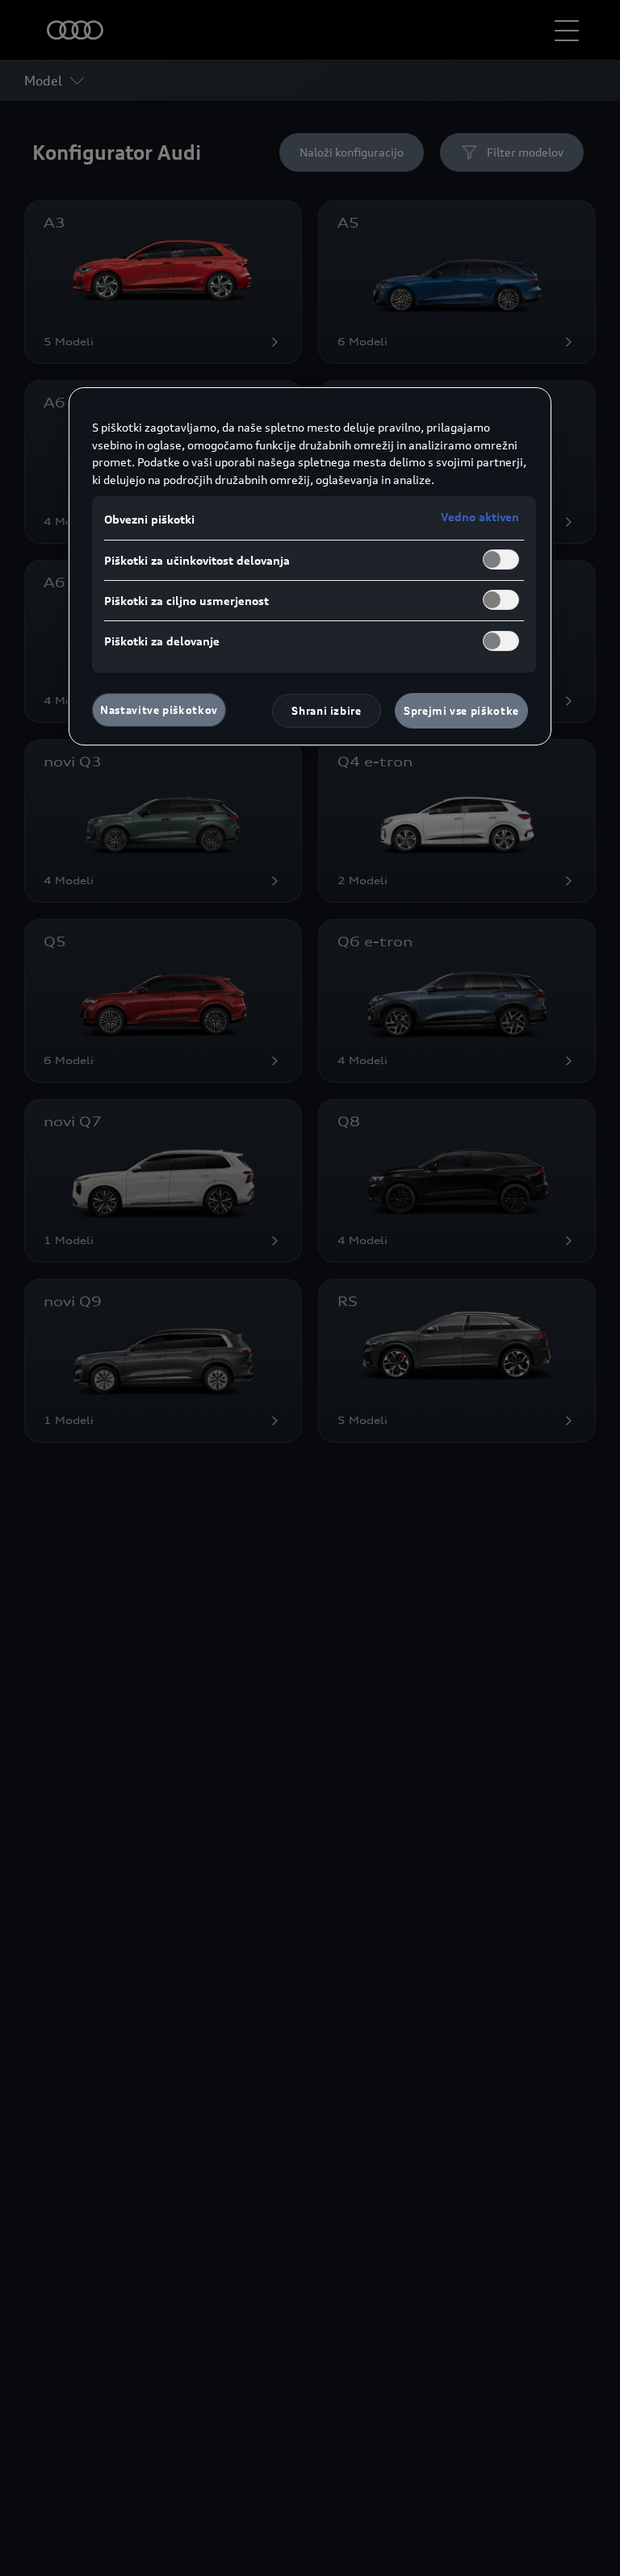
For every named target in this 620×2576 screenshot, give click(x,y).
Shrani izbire (326, 711)
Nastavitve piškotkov (159, 710)
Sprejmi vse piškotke (461, 711)
